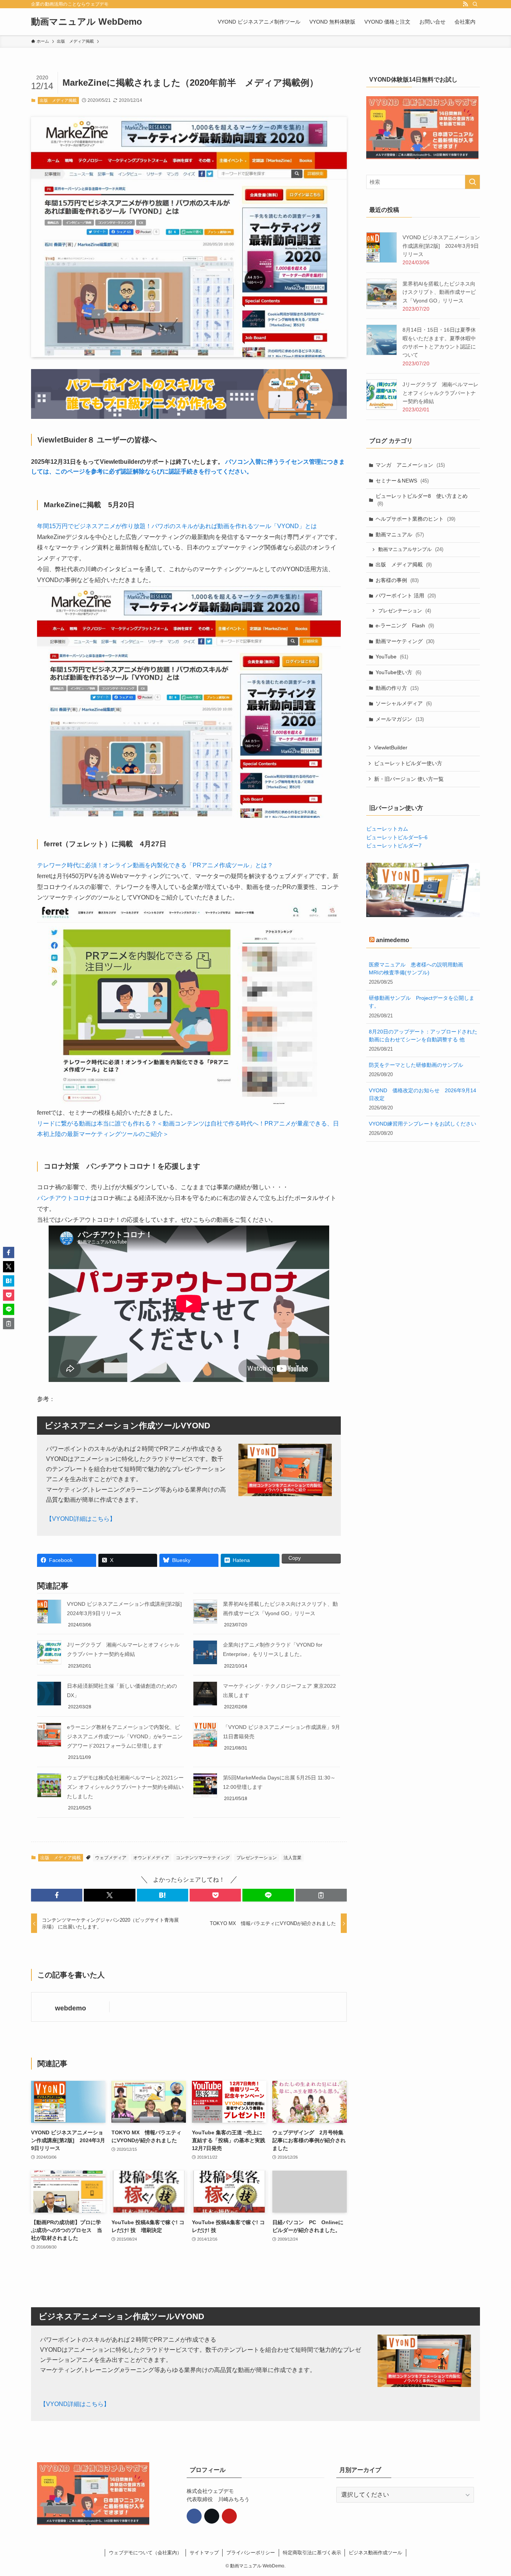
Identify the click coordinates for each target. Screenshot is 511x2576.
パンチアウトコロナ (64, 1198)
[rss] (465, 4)
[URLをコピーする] (321, 1895)
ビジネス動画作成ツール (375, 2553)
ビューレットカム (387, 829)
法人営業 (293, 1858)
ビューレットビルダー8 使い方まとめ (422, 500)
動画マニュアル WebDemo (87, 22)
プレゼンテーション (257, 1858)
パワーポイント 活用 (406, 596)
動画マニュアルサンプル (411, 549)
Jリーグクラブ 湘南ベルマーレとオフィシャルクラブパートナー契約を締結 (440, 393)
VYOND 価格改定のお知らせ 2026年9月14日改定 (423, 1094)
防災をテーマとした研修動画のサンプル (416, 1065)
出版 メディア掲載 (58, 100)
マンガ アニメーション (410, 465)
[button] (57, 1895)
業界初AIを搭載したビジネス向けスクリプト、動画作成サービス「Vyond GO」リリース (439, 292)
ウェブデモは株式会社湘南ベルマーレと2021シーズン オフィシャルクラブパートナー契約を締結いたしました (125, 1787)
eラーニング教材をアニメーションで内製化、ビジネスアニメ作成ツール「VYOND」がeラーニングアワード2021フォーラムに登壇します (125, 1736)
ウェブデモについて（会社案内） (145, 2553)
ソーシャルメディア (404, 703)
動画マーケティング (405, 641)
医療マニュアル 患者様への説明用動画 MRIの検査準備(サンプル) (419, 969)
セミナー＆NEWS (402, 481)
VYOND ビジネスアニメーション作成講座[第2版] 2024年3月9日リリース (441, 246)
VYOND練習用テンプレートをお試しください (423, 1124)
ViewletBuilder (391, 747)
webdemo (71, 2008)
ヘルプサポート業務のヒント (415, 519)
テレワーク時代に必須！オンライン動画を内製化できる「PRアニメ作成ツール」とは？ (155, 865)
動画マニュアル (400, 535)
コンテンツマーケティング (203, 1858)
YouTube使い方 (398, 672)
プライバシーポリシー (251, 2553)
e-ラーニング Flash (405, 625)
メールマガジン (400, 719)
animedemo (393, 940)
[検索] (475, 4)
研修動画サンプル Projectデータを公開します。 (422, 1002)
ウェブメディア (111, 1858)
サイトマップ (204, 2553)
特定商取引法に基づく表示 (312, 2553)
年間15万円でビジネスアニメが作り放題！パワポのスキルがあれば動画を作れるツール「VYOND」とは (177, 526)
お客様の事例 (397, 580)
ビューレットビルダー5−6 (397, 837)
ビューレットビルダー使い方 (408, 763)
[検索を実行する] (472, 182)
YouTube (392, 657)
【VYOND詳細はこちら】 (81, 1519)
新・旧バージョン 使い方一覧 (409, 779)
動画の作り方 (397, 688)
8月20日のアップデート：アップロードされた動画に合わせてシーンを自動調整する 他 (423, 1036)
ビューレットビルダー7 (394, 846)
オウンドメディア (151, 1858)
